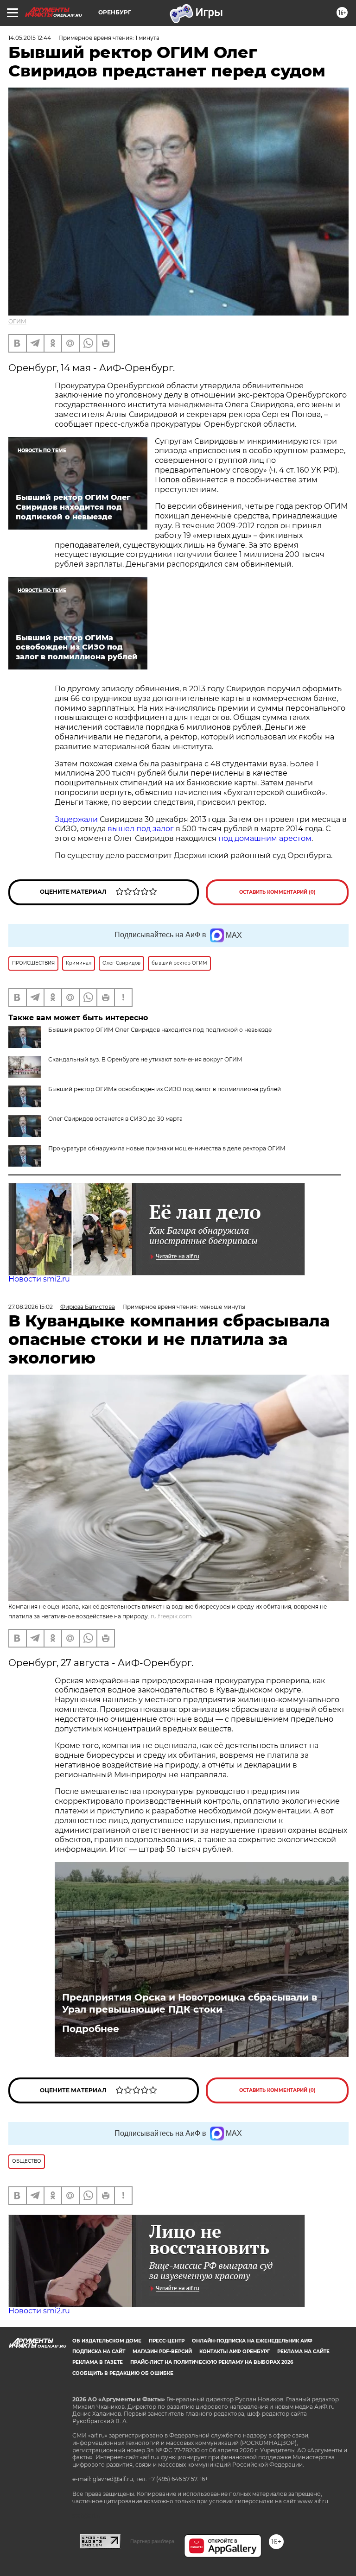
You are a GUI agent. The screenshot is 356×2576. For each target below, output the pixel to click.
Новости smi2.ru (39, 1279)
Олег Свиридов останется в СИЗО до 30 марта (115, 1119)
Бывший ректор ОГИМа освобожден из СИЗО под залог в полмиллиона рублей (165, 1089)
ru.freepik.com (171, 1616)
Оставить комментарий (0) (277, 892)
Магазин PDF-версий (162, 2352)
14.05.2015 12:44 (30, 38)
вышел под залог (141, 829)
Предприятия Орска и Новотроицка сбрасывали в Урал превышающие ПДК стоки (190, 2003)
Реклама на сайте (303, 2352)
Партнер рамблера (152, 2541)
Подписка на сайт (99, 2352)
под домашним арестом (265, 838)
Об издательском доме (107, 2341)
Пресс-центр (167, 2341)
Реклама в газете (98, 2362)
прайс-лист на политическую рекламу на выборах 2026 (212, 2362)
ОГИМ (17, 321)
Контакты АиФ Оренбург (235, 2352)
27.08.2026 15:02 (31, 1307)
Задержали (76, 819)
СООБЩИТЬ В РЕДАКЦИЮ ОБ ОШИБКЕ (123, 2373)
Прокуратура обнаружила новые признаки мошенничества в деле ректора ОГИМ (167, 1148)
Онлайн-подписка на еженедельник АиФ (252, 2341)
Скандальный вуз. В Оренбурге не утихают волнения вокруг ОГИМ (145, 1059)
